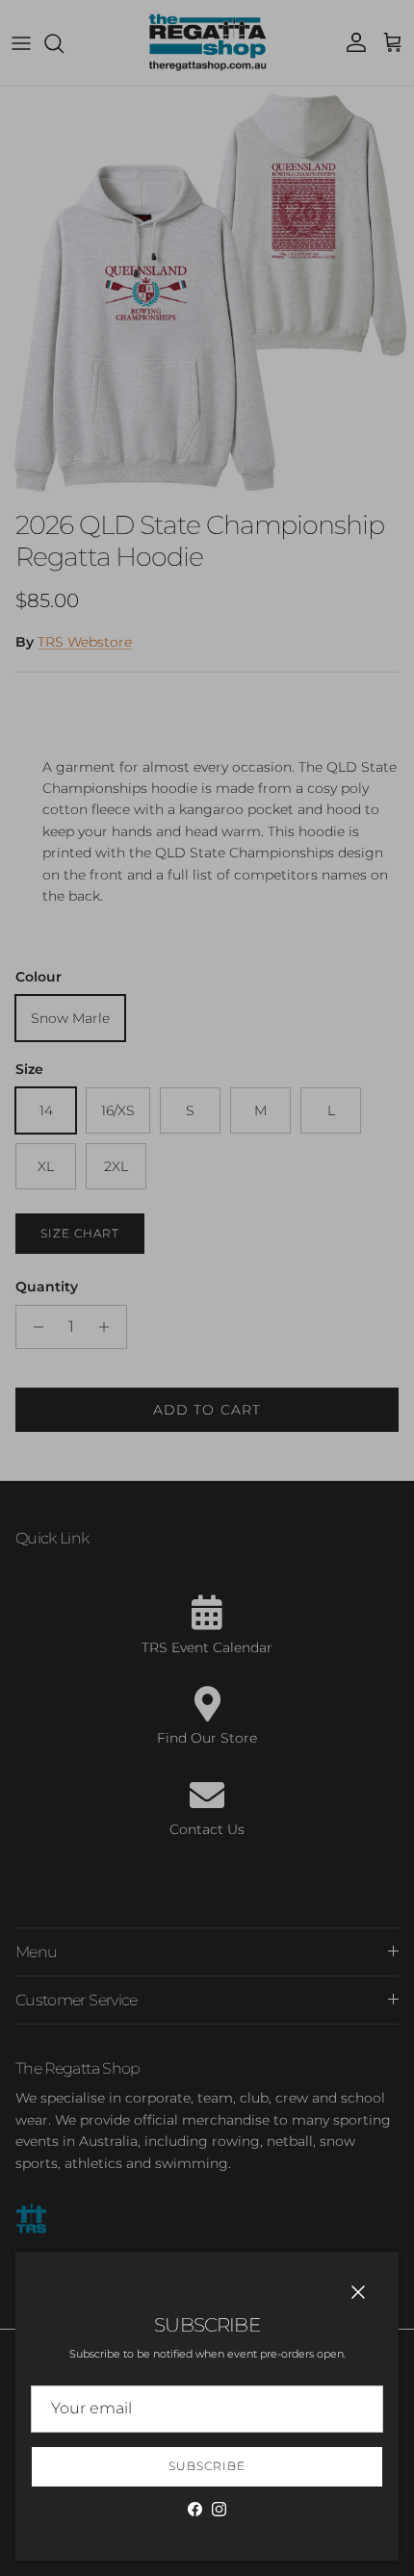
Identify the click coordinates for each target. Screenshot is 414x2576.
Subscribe (207, 2466)
